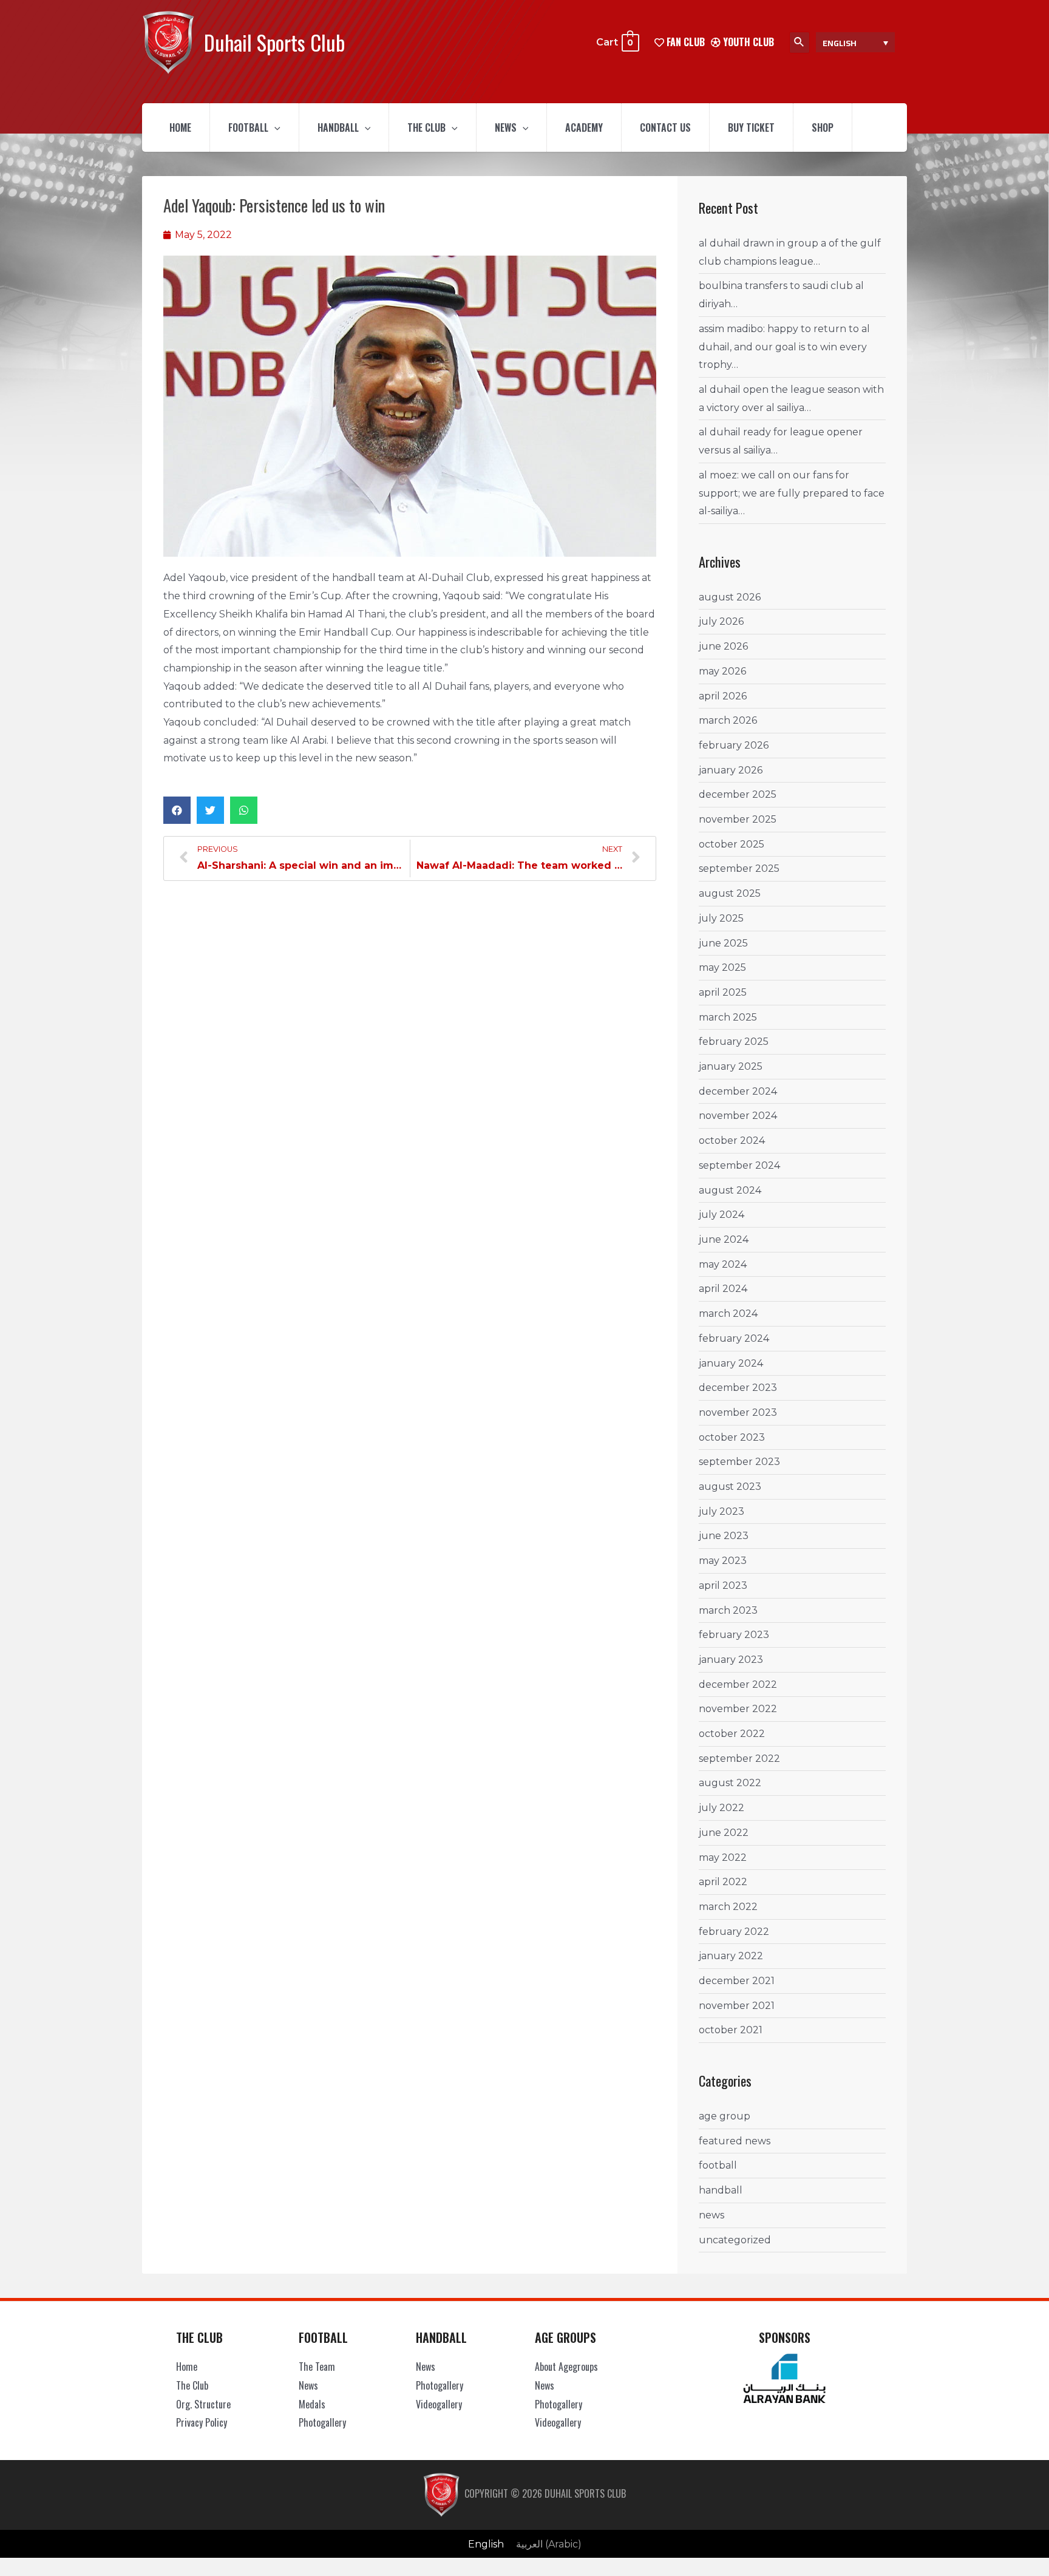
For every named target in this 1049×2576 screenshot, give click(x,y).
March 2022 (728, 1907)
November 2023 (738, 1412)
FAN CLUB (684, 42)
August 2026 (730, 597)
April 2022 (723, 1882)
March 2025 (728, 1017)
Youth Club (747, 42)
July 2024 (721, 1215)
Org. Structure (203, 2404)
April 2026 (723, 696)
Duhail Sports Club (274, 42)
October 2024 (732, 1140)
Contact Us (665, 127)
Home (180, 127)
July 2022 (721, 1808)
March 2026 (728, 720)
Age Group (725, 2116)
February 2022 (734, 1932)
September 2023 (739, 1462)
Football (248, 127)
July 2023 (721, 1511)
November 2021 (737, 2006)
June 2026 (723, 646)
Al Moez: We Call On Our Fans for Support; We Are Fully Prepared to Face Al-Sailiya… (792, 493)
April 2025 (723, 992)
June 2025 (723, 943)
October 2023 (732, 1437)
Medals (312, 2404)
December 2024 (738, 1091)
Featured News (735, 2141)
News (506, 127)
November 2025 (738, 819)
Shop (823, 127)
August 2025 (730, 893)
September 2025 (739, 868)
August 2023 (730, 1487)
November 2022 (738, 1709)
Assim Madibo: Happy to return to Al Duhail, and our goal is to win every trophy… (784, 347)
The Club (426, 127)
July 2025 (721, 918)
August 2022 (730, 1783)
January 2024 (731, 1363)
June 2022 (724, 1833)
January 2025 (731, 1066)
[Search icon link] (799, 42)
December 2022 (738, 1684)
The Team (317, 2367)
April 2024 (723, 1289)
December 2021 (737, 1981)
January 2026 (731, 770)
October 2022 (732, 1734)
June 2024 (724, 1239)
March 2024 (728, 1313)
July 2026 (721, 621)
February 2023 (734, 1635)
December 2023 (738, 1388)
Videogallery (439, 2404)
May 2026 (722, 671)
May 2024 (723, 1264)
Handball (338, 127)
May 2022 (723, 1857)
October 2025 (732, 844)
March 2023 (728, 1610)
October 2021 (731, 2030)
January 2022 (731, 1956)
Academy (584, 127)
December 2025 (738, 794)
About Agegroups (566, 2367)
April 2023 (723, 1585)
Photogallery (322, 2422)
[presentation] (274, 127)
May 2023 (723, 1561)
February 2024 (734, 1338)
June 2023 (724, 1536)
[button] (177, 810)
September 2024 (739, 1165)
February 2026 (734, 745)
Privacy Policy (202, 2422)
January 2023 (731, 1660)
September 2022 (739, 1759)
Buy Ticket (751, 127)
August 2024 (730, 1190)
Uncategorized (735, 2240)
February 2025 (734, 1042)
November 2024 (738, 1116)
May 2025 (722, 967)
